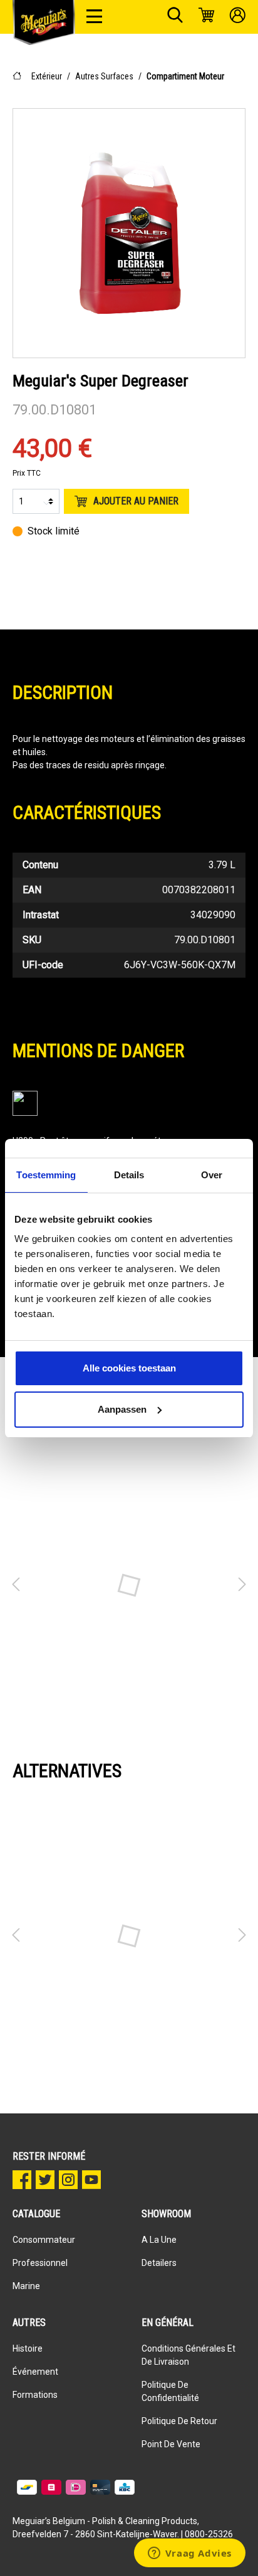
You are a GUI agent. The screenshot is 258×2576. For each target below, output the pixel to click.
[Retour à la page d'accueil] (44, 23)
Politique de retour (179, 2421)
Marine (26, 2286)
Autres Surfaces (104, 76)
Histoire (28, 2348)
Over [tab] (212, 1175)
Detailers (159, 2263)
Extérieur (47, 76)
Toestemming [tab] (46, 1175)
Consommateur (44, 2240)
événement (35, 2372)
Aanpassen (122, 1409)
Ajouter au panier (136, 501)
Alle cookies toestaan (129, 1368)
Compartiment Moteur (185, 76)
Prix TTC (27, 473)
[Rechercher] (175, 17)
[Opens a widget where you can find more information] (189, 2554)
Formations (35, 2395)
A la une (159, 2240)
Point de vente (171, 2444)
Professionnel (40, 2263)
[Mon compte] (238, 17)
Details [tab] (129, 1175)
